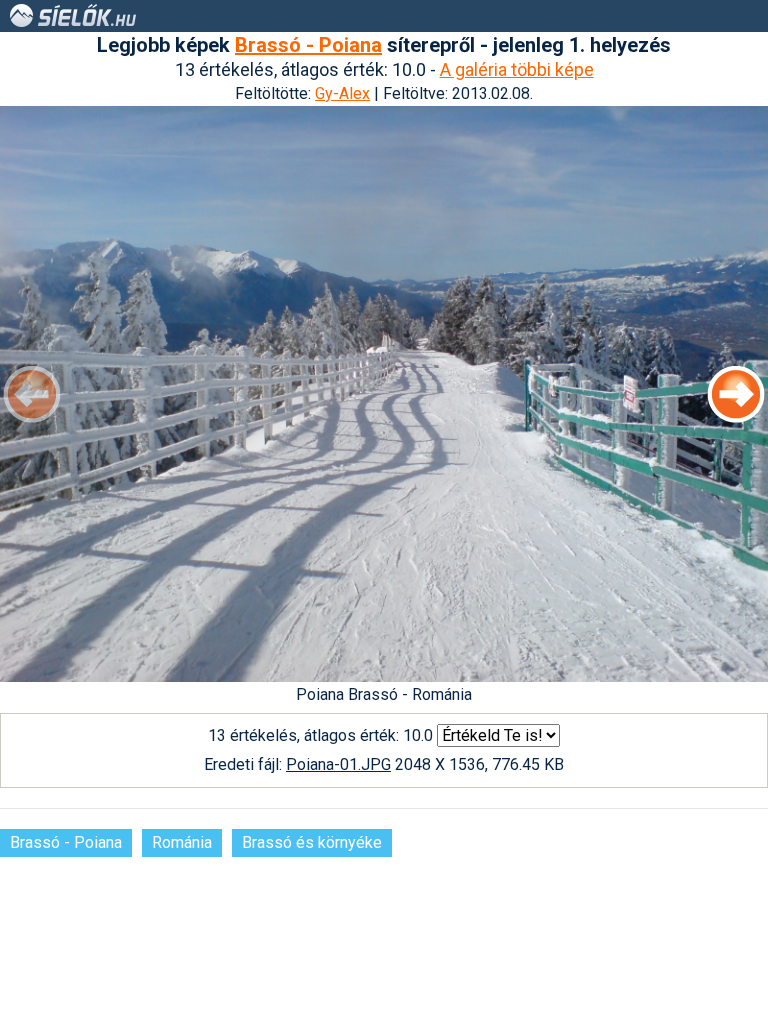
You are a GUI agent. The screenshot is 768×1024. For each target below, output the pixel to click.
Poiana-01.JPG (338, 764)
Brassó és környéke (312, 842)
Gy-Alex (342, 93)
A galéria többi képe (517, 69)
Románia (182, 842)
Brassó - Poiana (308, 45)
